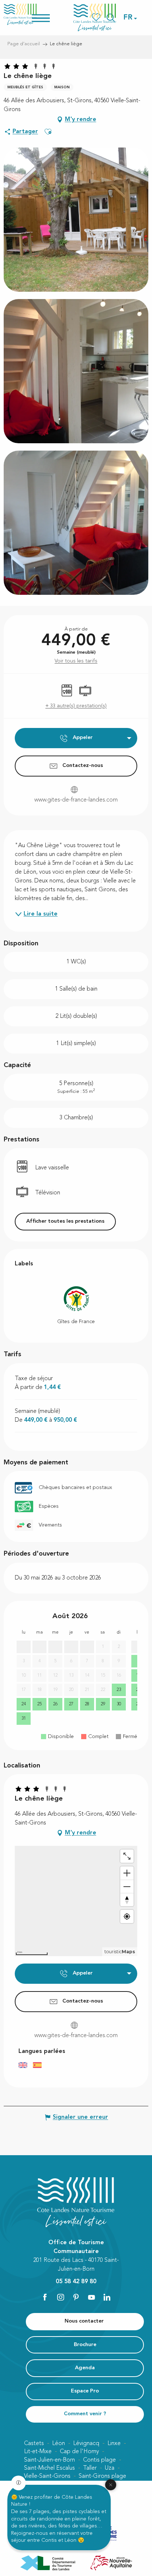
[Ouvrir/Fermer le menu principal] (50, 17)
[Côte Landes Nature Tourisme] (95, 17)
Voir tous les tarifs (76, 661)
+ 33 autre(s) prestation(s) (76, 706)
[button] (128, 18)
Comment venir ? (85, 2414)
